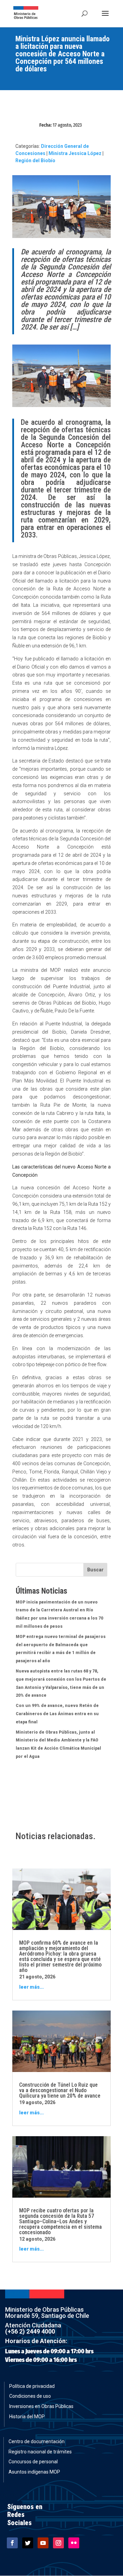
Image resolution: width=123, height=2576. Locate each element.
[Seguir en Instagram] (58, 2543)
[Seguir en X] (28, 2543)
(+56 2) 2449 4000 (30, 2331)
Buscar (95, 1570)
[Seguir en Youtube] (43, 2543)
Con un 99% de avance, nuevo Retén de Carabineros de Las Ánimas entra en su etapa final (57, 1714)
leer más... (31, 1987)
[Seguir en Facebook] (12, 2543)
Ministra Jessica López (75, 153)
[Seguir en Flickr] (74, 2543)
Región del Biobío (35, 160)
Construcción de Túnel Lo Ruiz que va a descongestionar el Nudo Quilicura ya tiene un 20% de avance (60, 2090)
